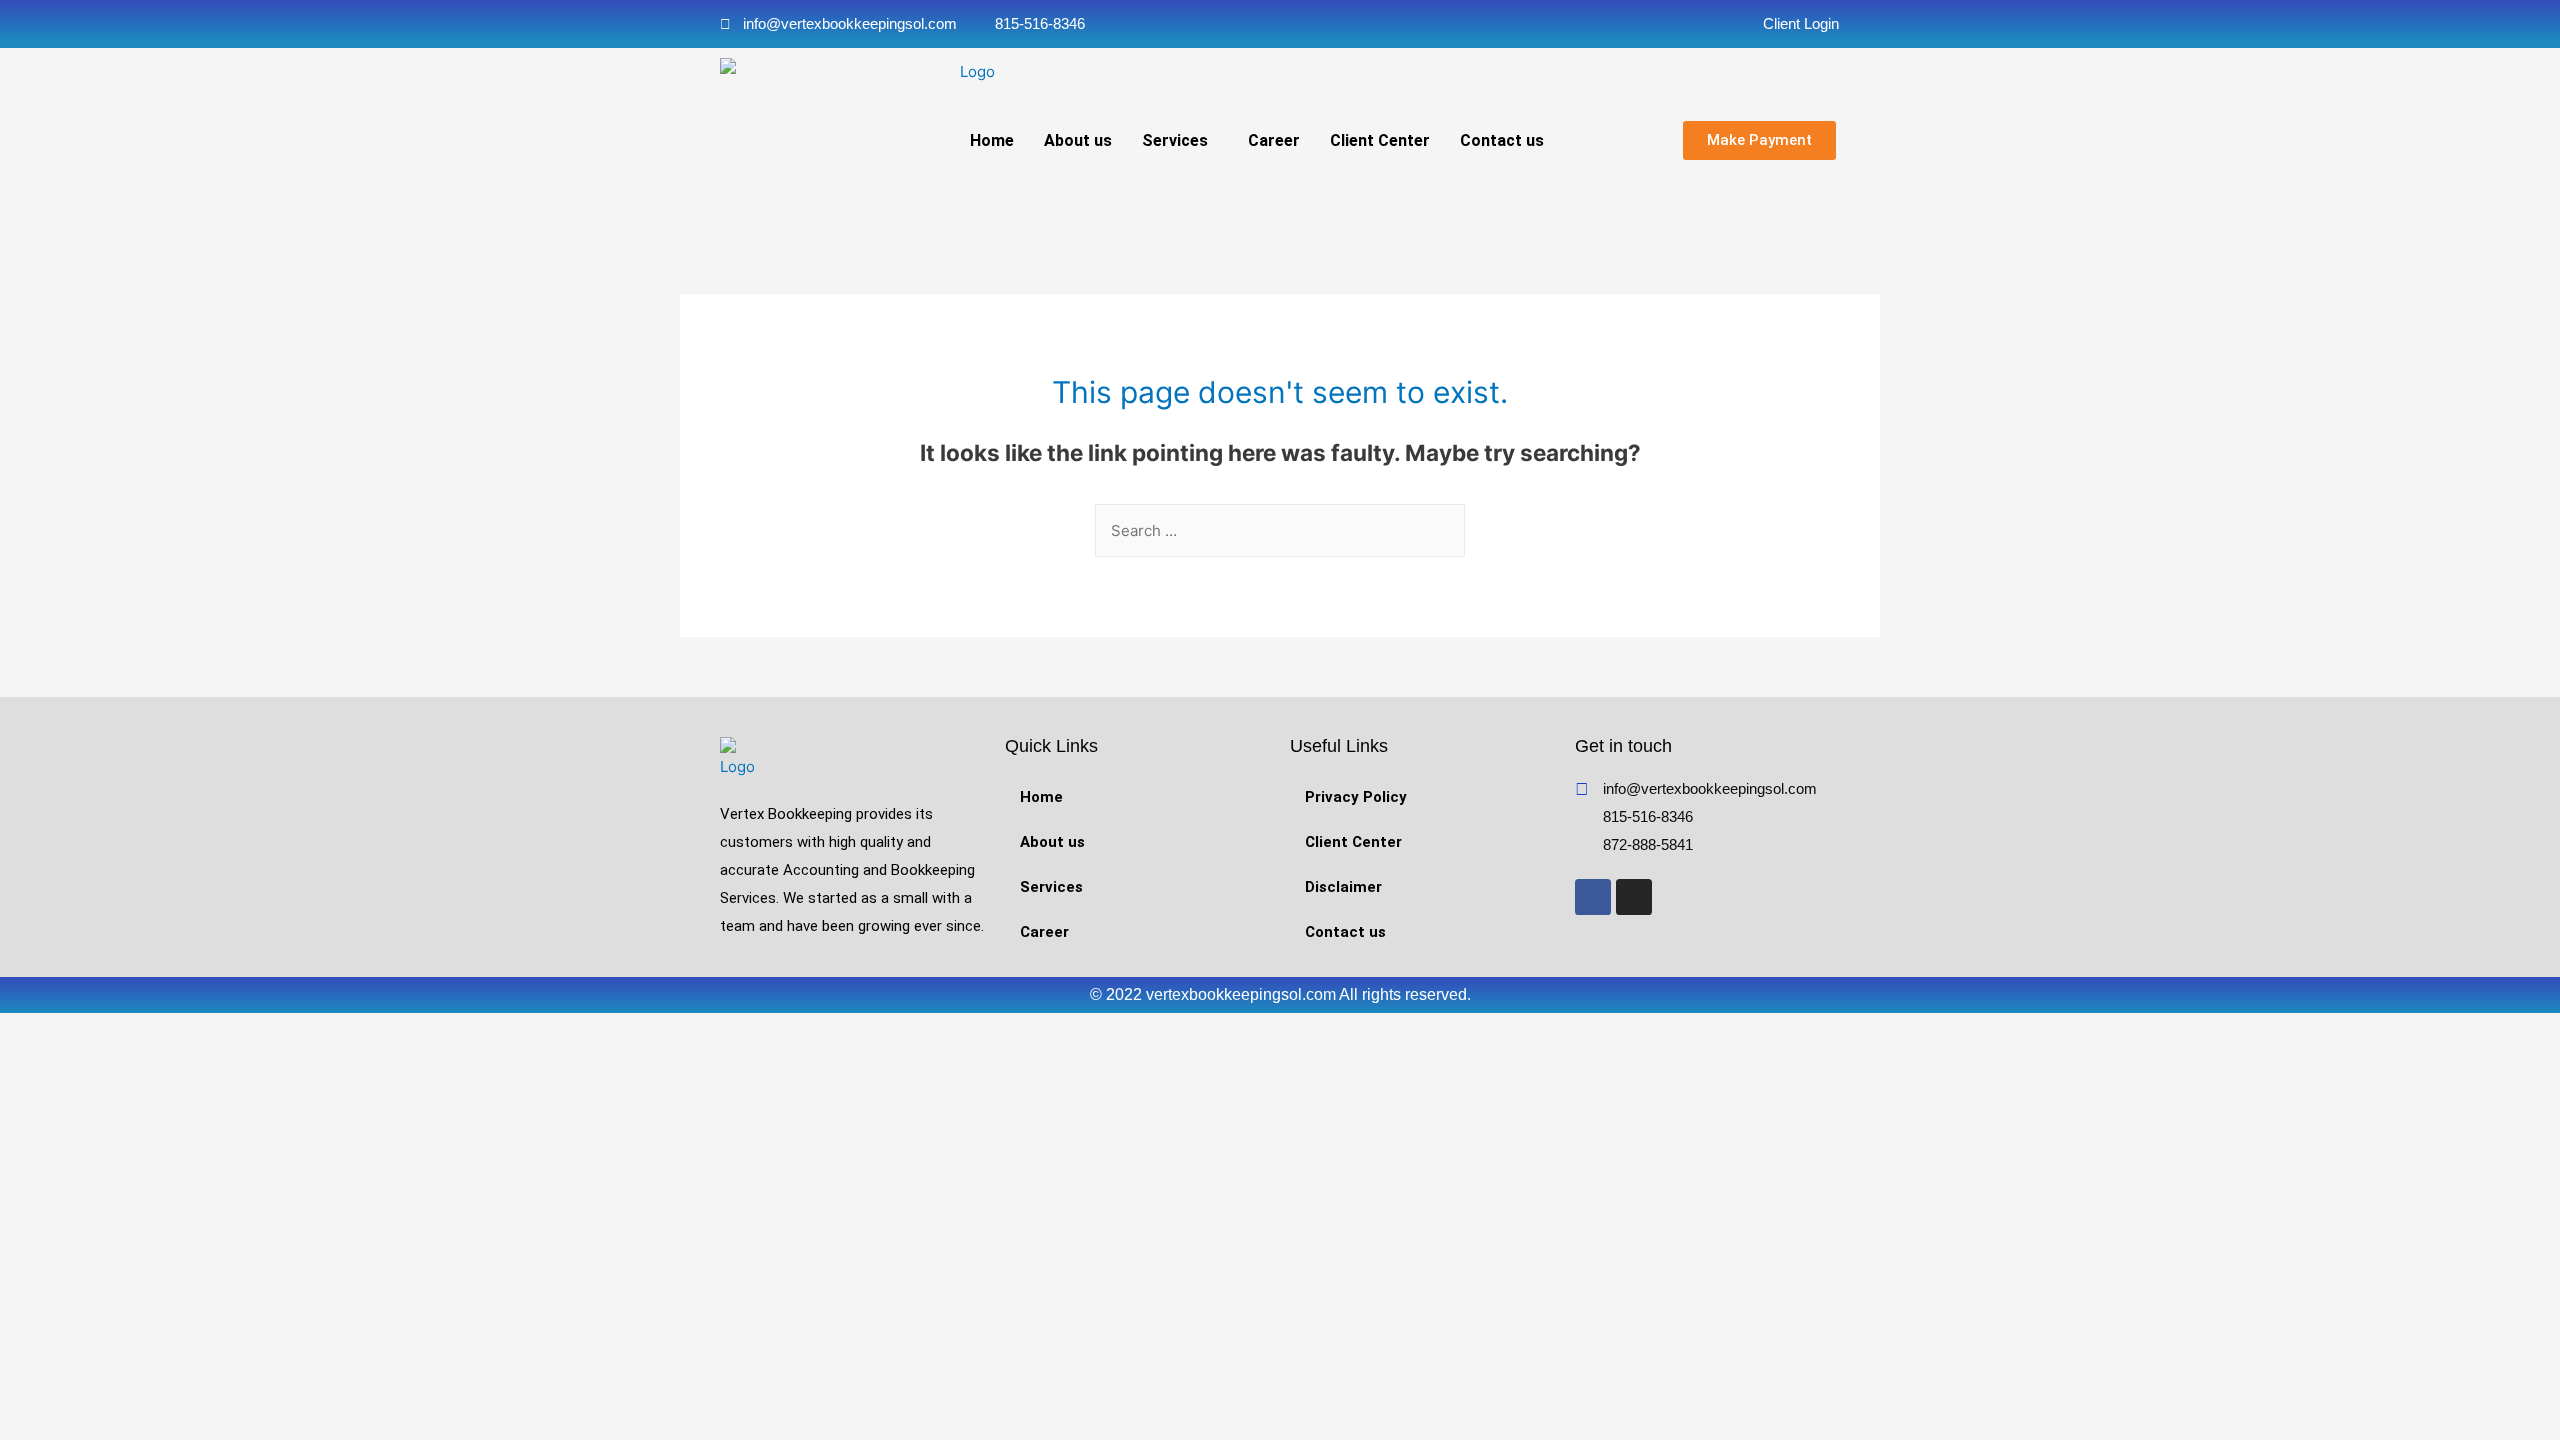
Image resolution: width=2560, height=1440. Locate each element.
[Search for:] (1280, 530)
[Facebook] (1593, 897)
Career (1274, 140)
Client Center (1380, 140)
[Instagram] (1634, 897)
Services (1175, 140)
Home (992, 140)
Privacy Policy (1356, 797)
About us (1078, 140)
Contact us (1502, 140)
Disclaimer (1343, 887)
